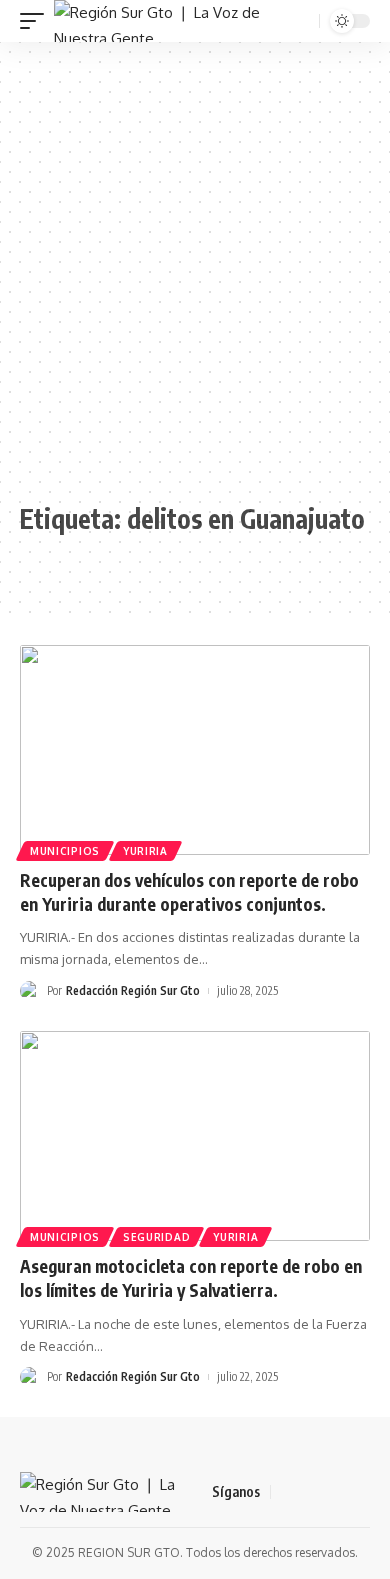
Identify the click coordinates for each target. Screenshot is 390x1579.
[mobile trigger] (37, 21)
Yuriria (145, 851)
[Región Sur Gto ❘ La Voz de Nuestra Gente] (172, 21)
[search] (302, 21)
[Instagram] (359, 1492)
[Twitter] (311, 1492)
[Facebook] (287, 1492)
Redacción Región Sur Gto (133, 990)
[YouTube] (335, 1492)
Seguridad (156, 1237)
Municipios (65, 851)
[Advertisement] (195, 272)
